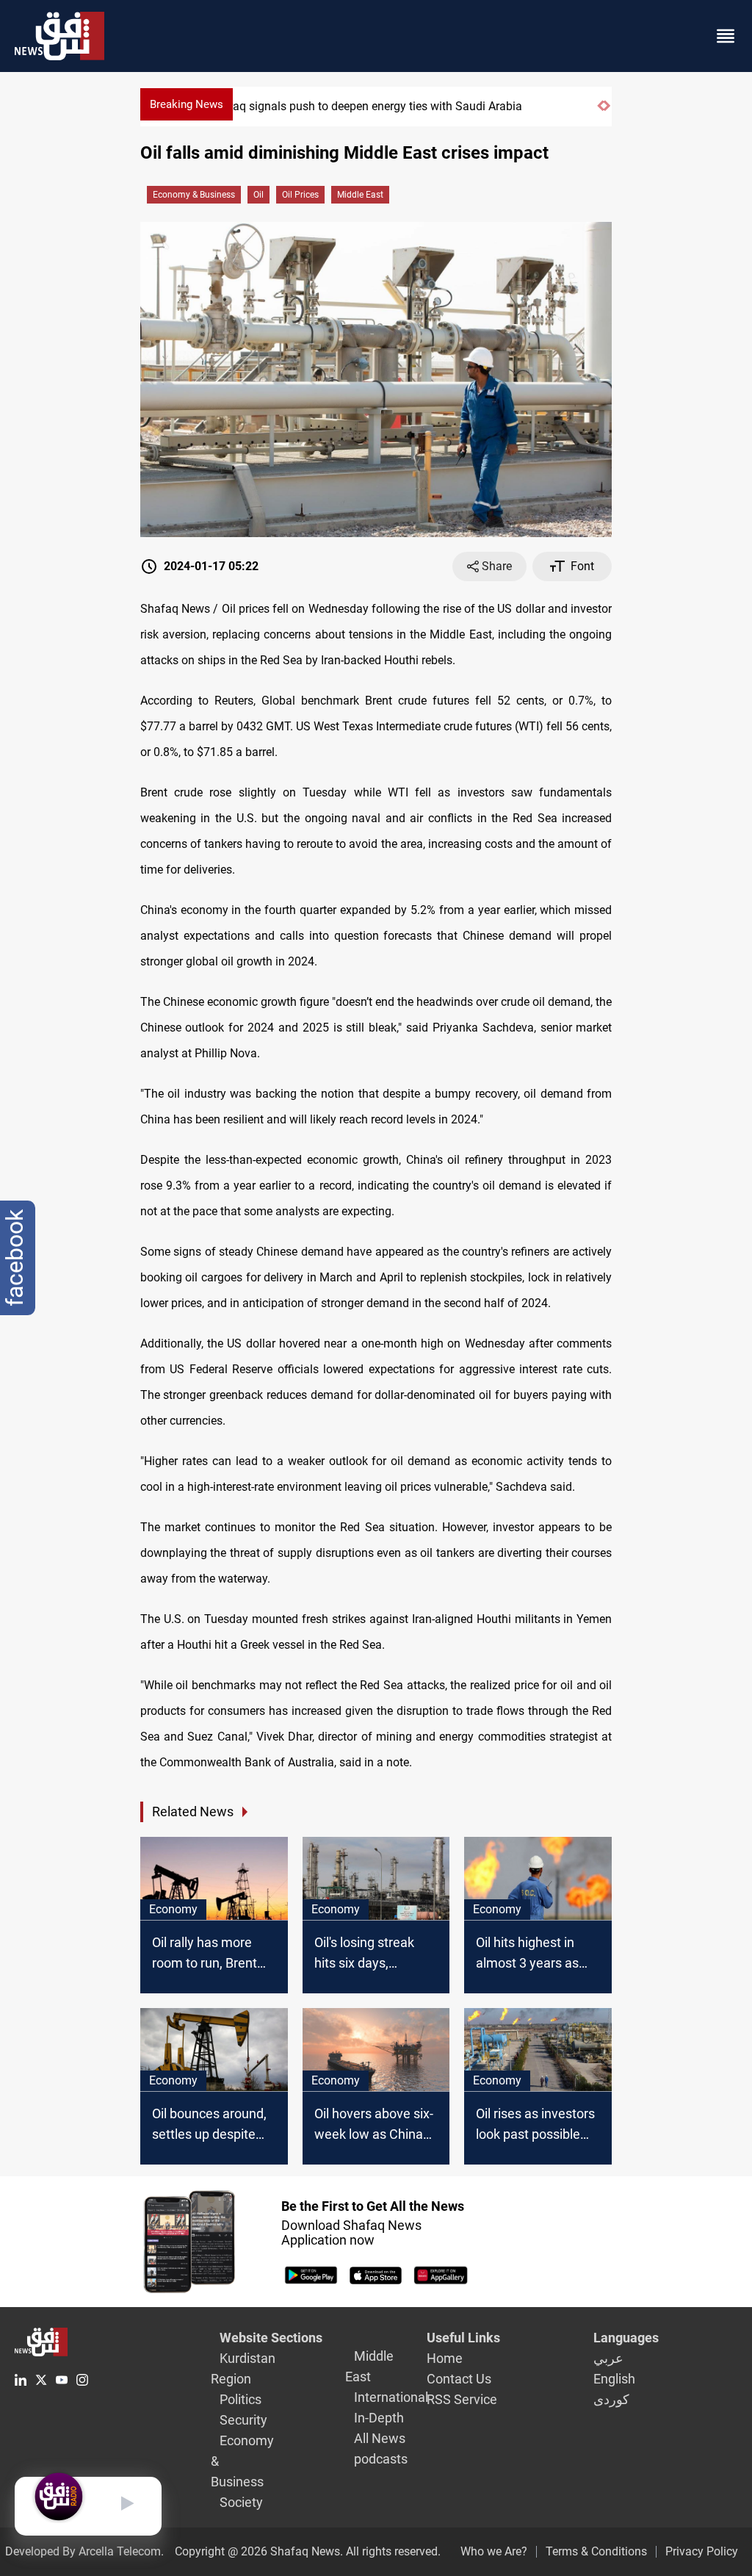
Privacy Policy (702, 2551)
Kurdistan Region (243, 2368)
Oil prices (300, 195)
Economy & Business (194, 195)
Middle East (360, 195)
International (391, 2397)
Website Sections (271, 2338)
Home (445, 2358)
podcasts (381, 2459)
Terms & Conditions (596, 2551)
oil (258, 195)
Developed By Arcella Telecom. (84, 2551)
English (614, 2379)
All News (380, 2438)
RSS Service (462, 2399)
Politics (241, 2399)
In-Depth (379, 2418)
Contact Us (459, 2379)
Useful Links (463, 2338)
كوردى (611, 2399)
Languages (626, 2338)
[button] (600, 112)
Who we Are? (494, 2551)
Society (241, 2502)
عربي (608, 2358)
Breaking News (187, 104)
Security (243, 2420)
